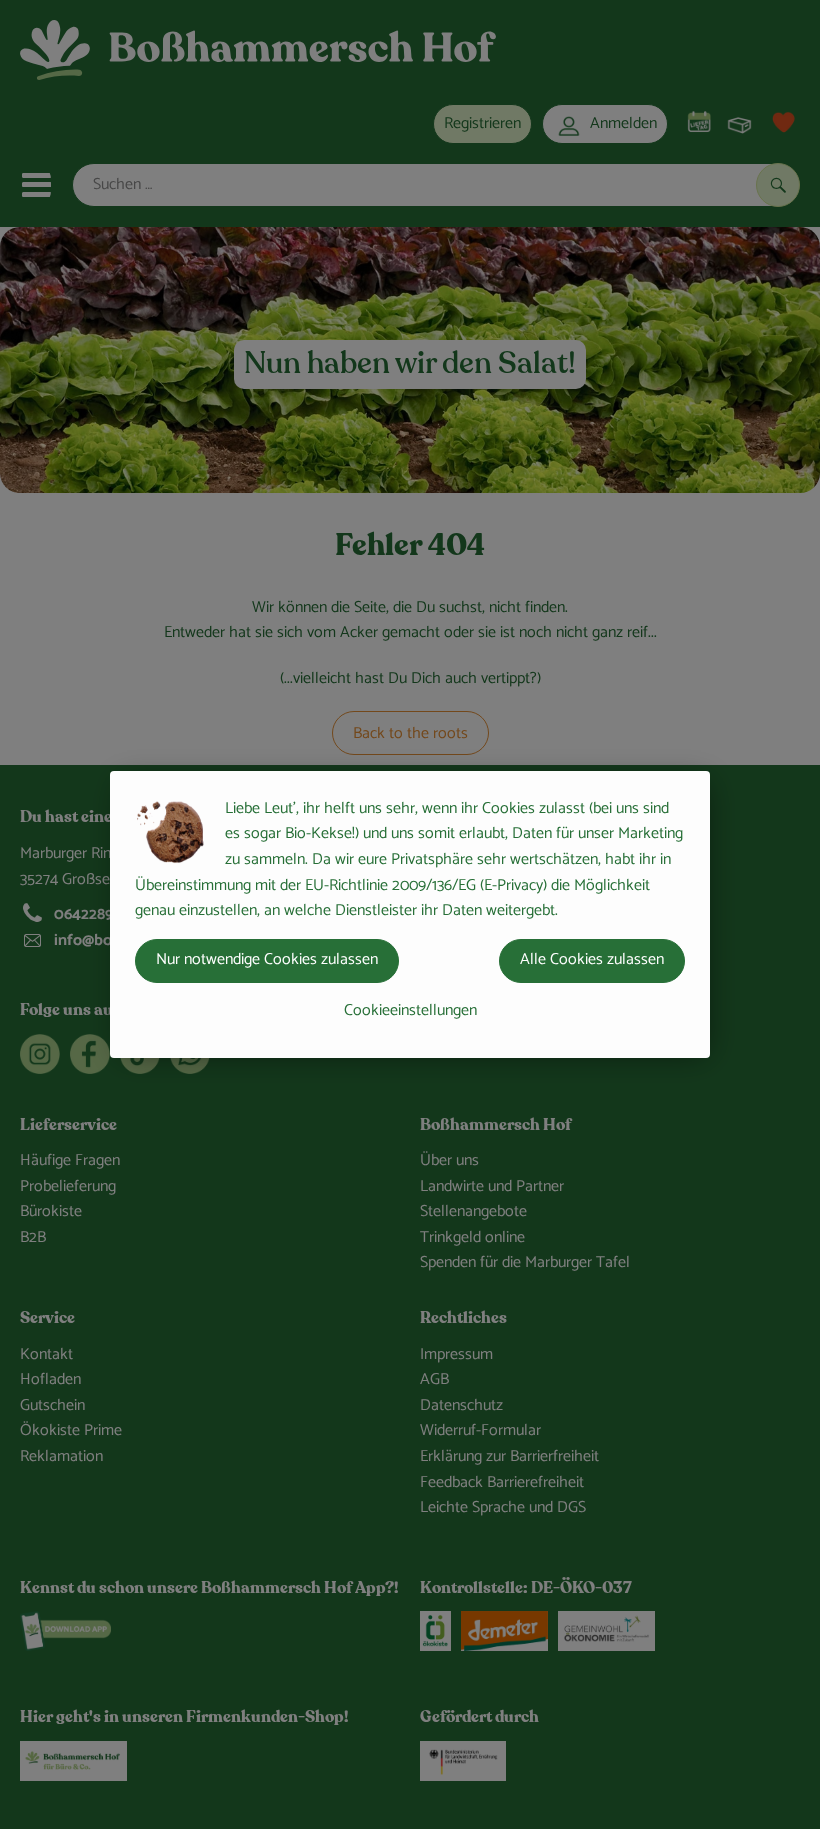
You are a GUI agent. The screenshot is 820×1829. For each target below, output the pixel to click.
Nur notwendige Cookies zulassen (267, 959)
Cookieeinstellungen (410, 1010)
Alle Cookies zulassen (592, 959)
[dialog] (410, 914)
